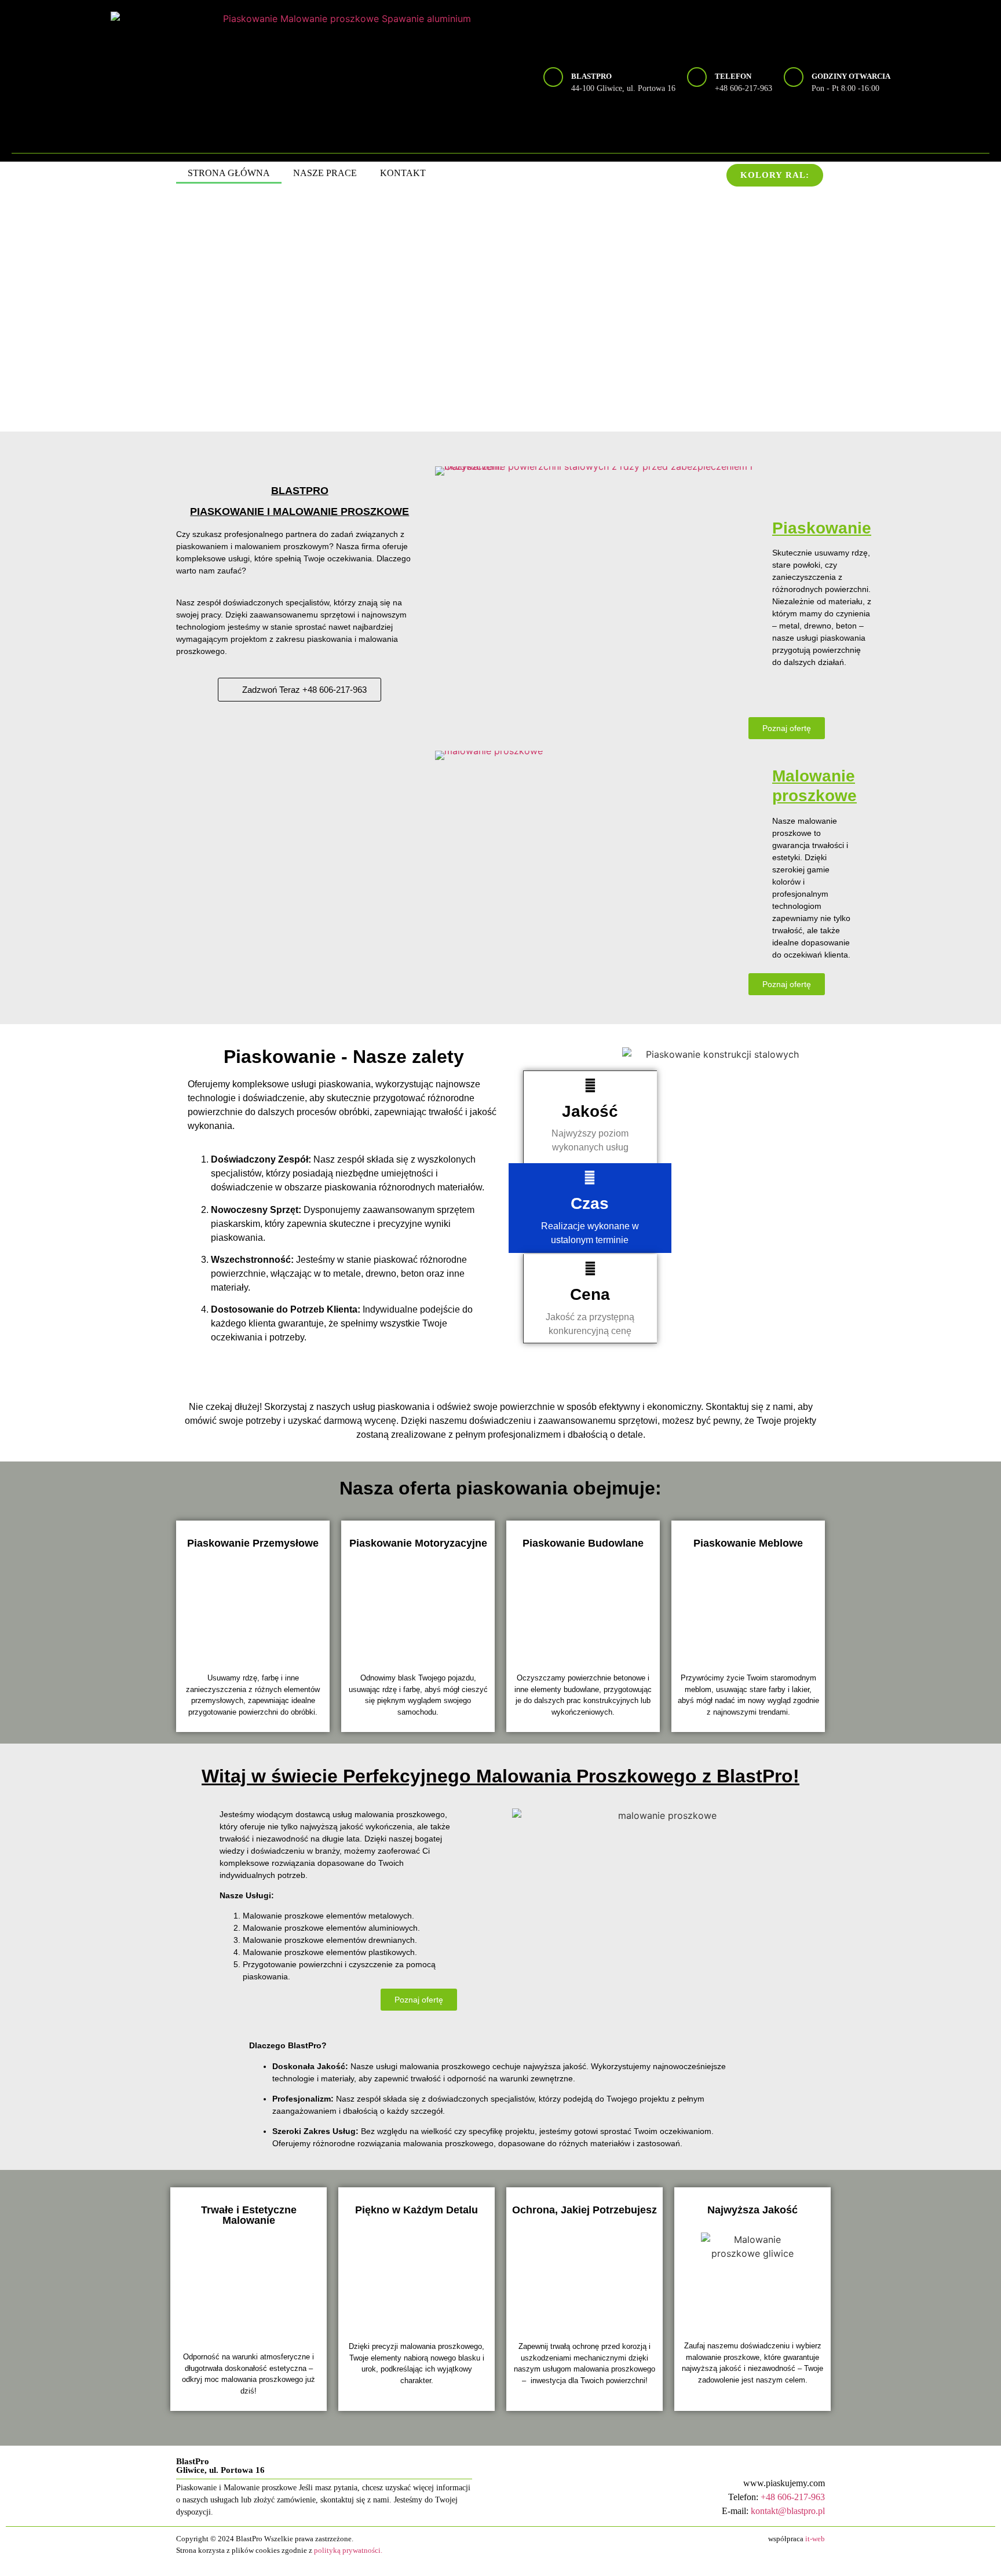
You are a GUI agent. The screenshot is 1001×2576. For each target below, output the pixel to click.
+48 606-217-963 (793, 2497)
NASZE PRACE (325, 173)
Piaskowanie (822, 528)
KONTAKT (403, 173)
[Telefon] (697, 77)
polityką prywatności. (348, 2550)
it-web (815, 2539)
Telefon (733, 76)
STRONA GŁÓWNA (229, 173)
